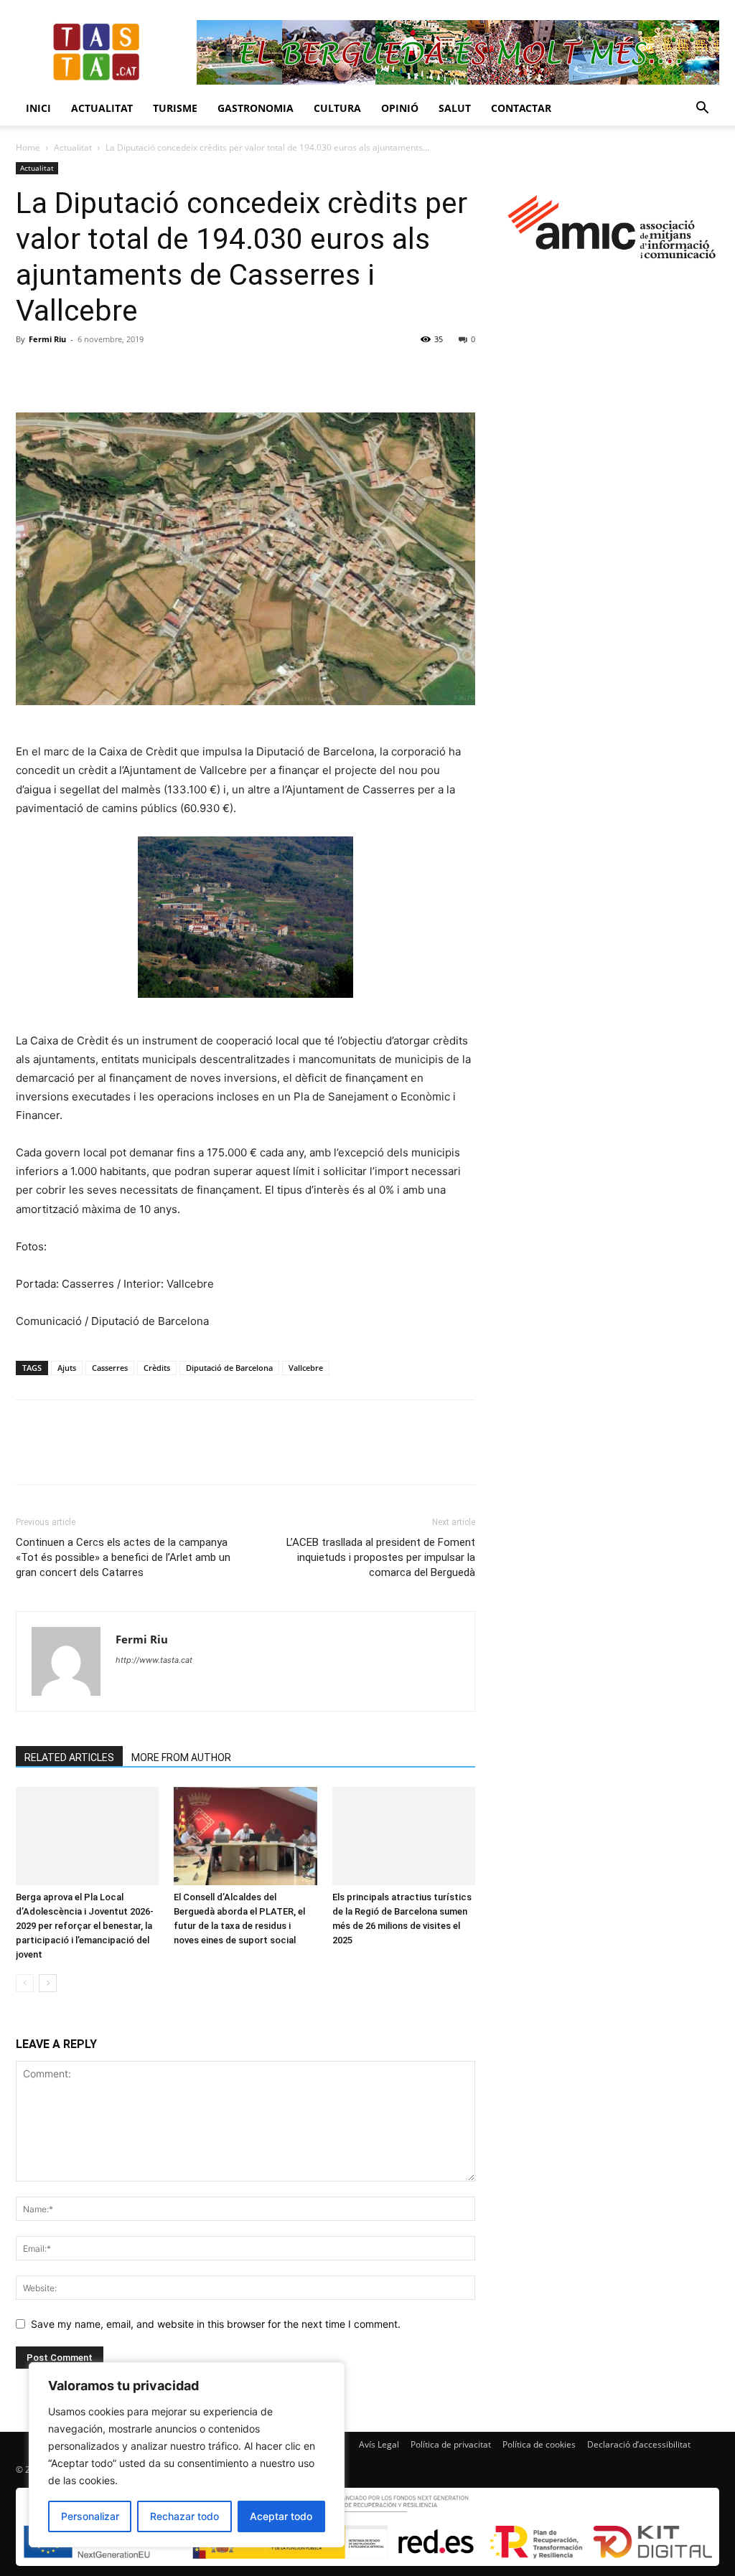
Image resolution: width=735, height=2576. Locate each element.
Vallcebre (306, 1368)
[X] (63, 372)
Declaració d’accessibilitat (639, 2444)
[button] (702, 109)
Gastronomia (256, 108)
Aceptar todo (281, 2516)
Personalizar (90, 2516)
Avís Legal (379, 2444)
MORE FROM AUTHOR (181, 1758)
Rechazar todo (184, 2516)
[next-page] (48, 1983)
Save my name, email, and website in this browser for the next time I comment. (216, 2324)
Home (28, 147)
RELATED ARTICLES (69, 1758)
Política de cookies (539, 2444)
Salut (455, 108)
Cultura (337, 108)
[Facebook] (30, 372)
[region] (187, 2455)
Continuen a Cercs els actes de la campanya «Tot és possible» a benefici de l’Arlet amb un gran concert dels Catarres (123, 1557)
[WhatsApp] (129, 372)
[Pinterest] (96, 372)
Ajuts (67, 1368)
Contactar (521, 108)
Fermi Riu (47, 339)
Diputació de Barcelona (229, 1368)
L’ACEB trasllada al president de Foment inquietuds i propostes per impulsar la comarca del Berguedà (381, 1557)
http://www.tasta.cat (154, 1660)
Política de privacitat (451, 2444)
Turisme (175, 108)
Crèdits (157, 1368)
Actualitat (102, 108)
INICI (38, 108)
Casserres (110, 1368)
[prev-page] (25, 1983)
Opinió (400, 108)
